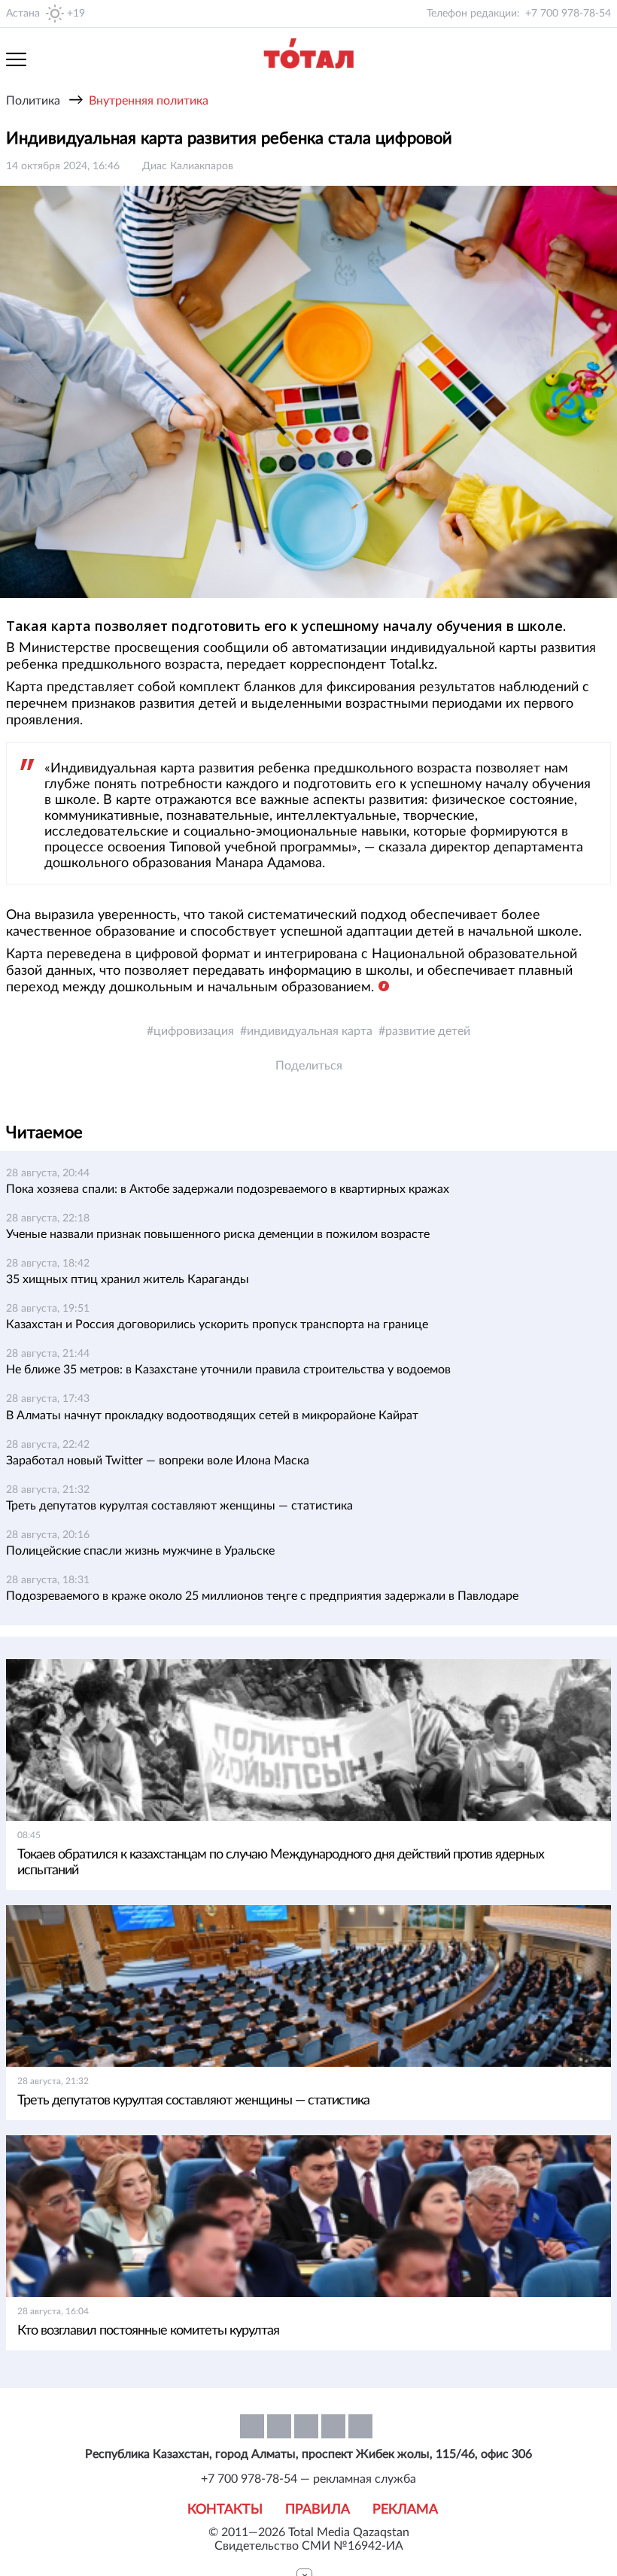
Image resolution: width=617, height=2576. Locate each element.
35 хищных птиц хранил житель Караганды (128, 1279)
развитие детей (428, 1031)
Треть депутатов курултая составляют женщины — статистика (179, 1506)
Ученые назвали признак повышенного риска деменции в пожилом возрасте (218, 1234)
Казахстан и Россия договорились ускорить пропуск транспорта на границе (217, 1324)
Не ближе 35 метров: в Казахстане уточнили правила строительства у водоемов (228, 1370)
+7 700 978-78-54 (568, 14)
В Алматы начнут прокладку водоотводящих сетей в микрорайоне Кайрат (212, 1415)
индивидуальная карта (310, 1031)
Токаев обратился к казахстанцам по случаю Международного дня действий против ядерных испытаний (281, 1863)
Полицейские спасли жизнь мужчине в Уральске (140, 1551)
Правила (318, 2510)
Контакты (225, 2510)
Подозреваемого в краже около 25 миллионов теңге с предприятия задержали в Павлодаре (262, 1596)
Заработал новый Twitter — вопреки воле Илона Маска (158, 1461)
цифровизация (194, 1031)
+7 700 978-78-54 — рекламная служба (308, 2479)
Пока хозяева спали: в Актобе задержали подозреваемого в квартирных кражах (228, 1189)
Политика (33, 101)
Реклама (405, 2510)
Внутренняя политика (149, 101)
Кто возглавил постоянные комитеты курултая (148, 2331)
